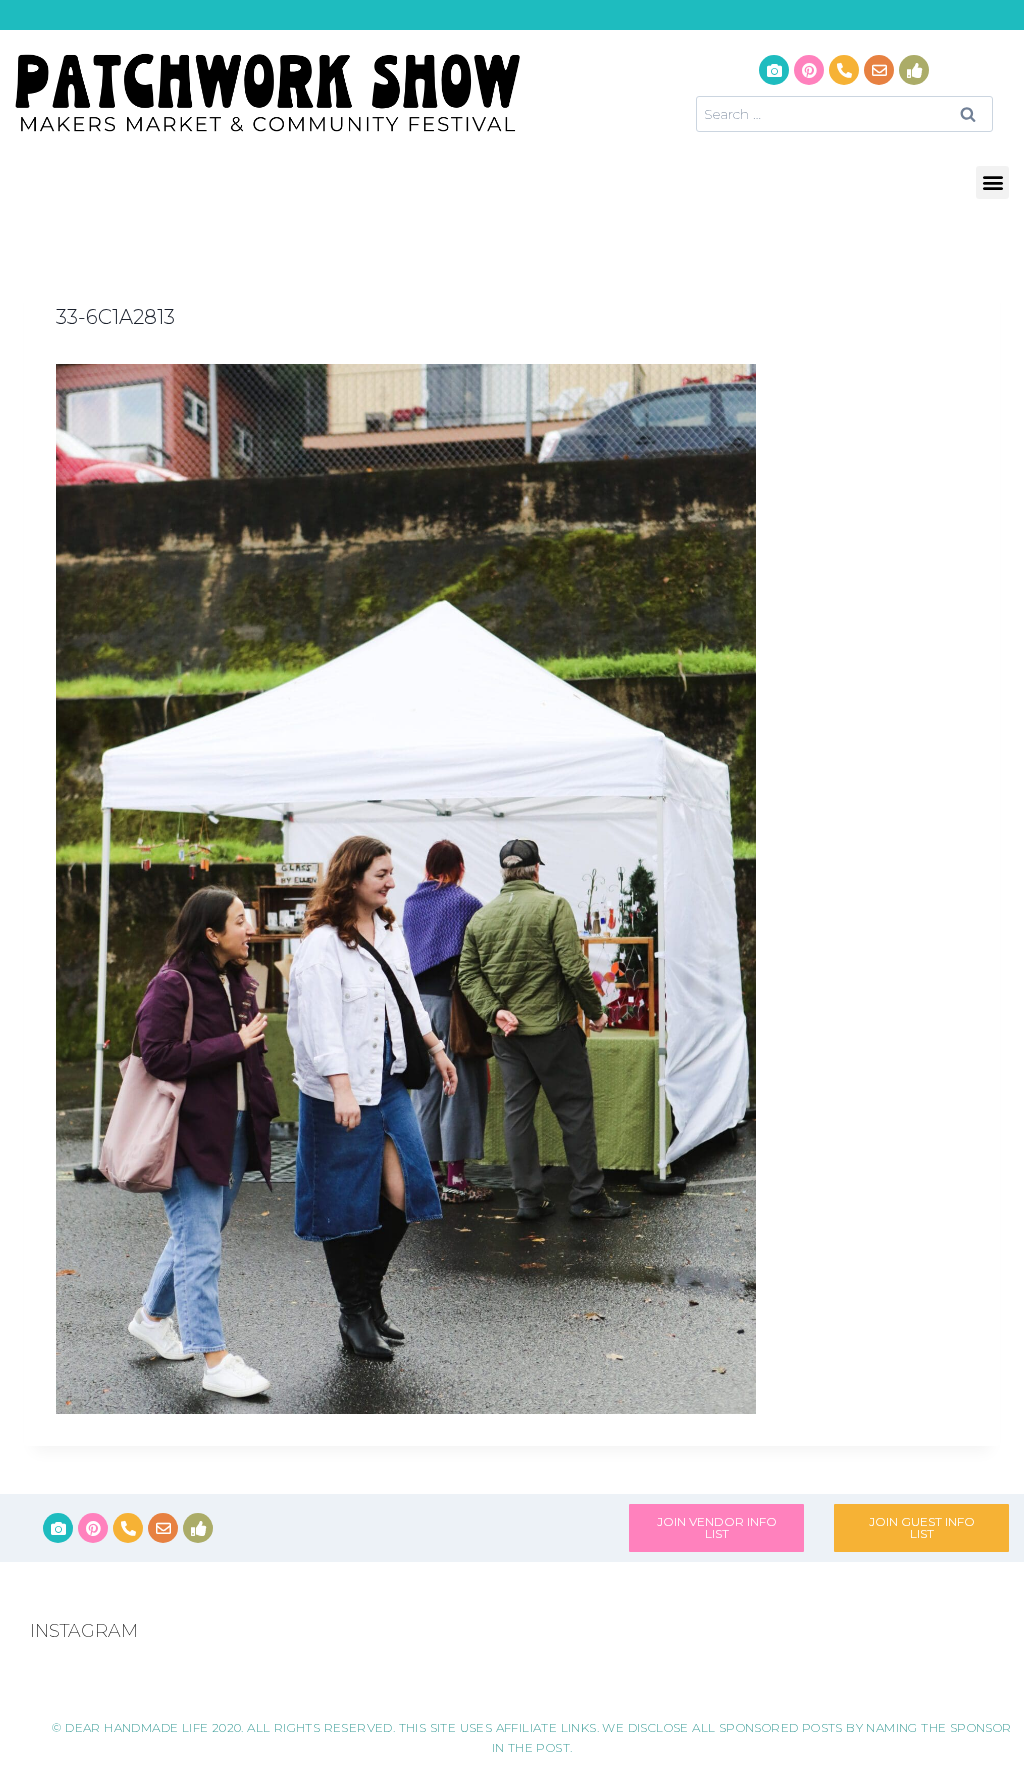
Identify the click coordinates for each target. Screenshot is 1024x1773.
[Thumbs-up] (914, 70)
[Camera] (774, 70)
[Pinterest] (809, 70)
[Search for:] (844, 113)
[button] (992, 182)
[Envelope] (879, 70)
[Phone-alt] (844, 70)
